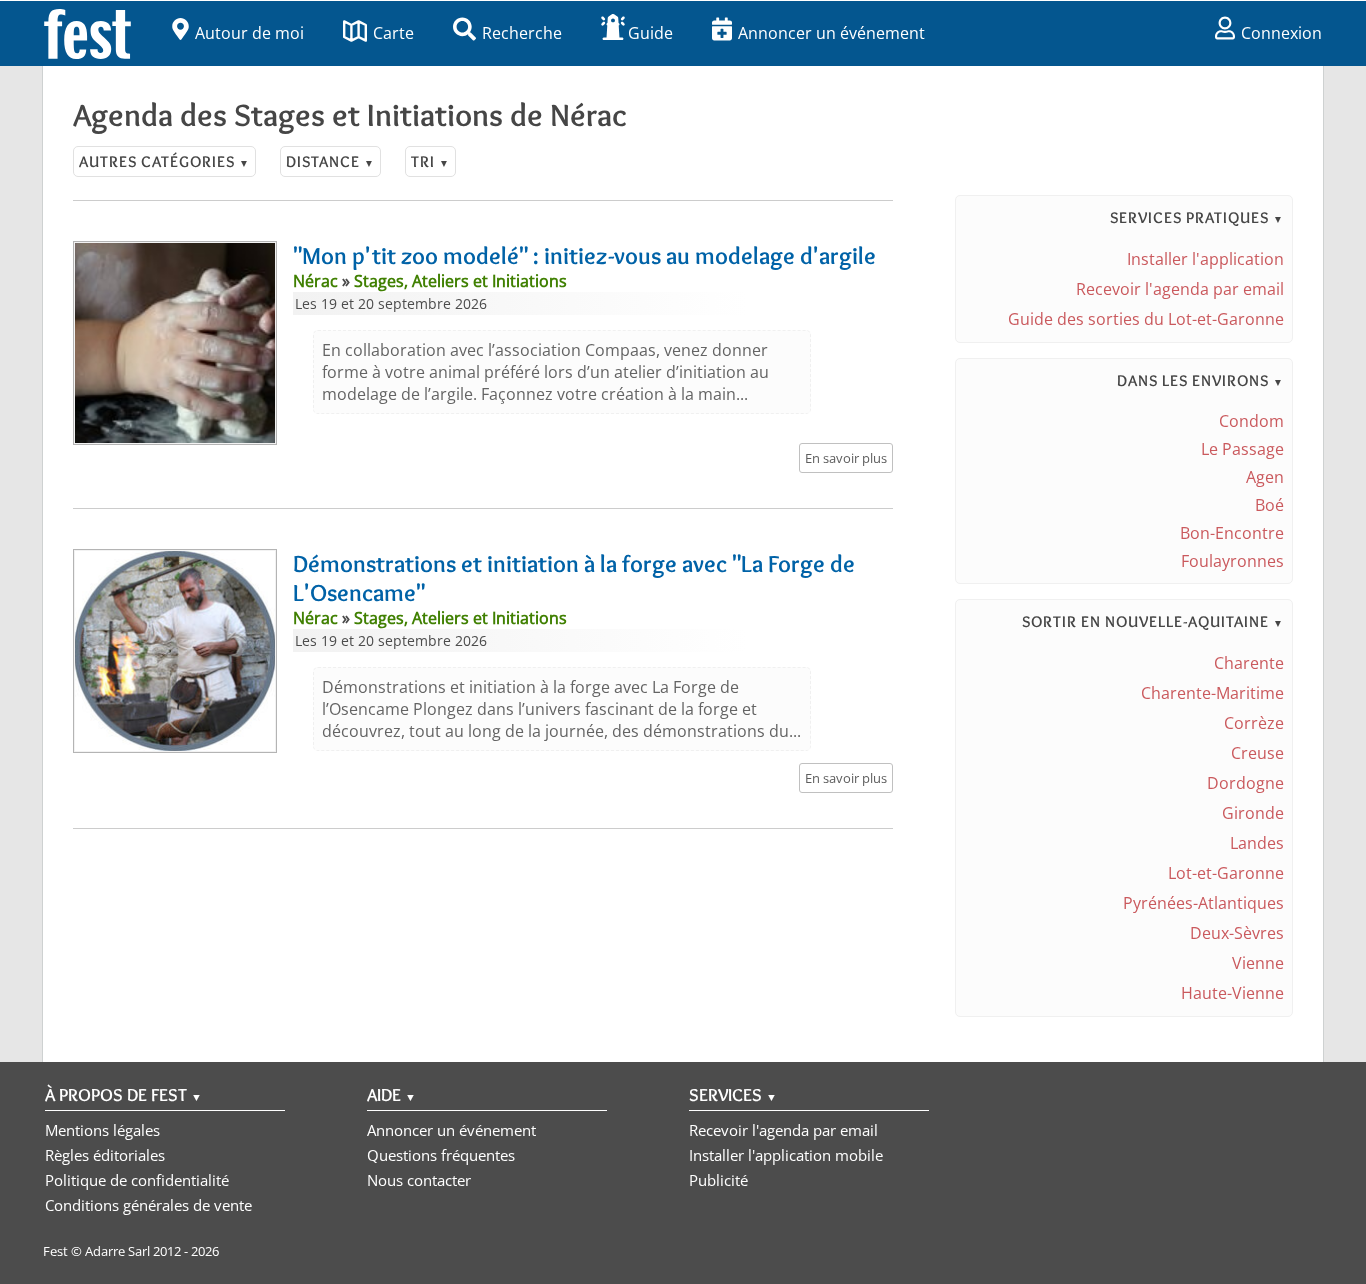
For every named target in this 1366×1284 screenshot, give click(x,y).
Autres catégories (164, 161)
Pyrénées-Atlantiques (1203, 903)
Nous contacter (419, 1180)
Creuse (1257, 753)
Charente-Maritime (1212, 693)
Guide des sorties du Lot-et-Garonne (1146, 319)
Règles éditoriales (105, 1155)
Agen (1265, 477)
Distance (330, 161)
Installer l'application (1205, 259)
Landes (1257, 843)
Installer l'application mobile (786, 1155)
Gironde (1253, 813)
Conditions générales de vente (148, 1205)
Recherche (522, 33)
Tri (430, 161)
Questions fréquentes (441, 1155)
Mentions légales (102, 1130)
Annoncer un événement (831, 33)
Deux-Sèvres (1237, 933)
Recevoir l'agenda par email (1180, 289)
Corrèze (1254, 723)
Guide (650, 33)
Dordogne (1245, 783)
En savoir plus (846, 458)
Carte (393, 33)
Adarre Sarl (117, 1251)
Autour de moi (249, 33)
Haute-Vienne (1232, 993)
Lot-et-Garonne (1226, 873)
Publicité (718, 1180)
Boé (1269, 505)
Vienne (1258, 963)
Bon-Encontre (1232, 533)
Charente (1249, 663)
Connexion (1281, 33)
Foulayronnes (1232, 561)
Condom (1251, 421)
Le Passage (1242, 449)
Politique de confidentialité (137, 1180)
